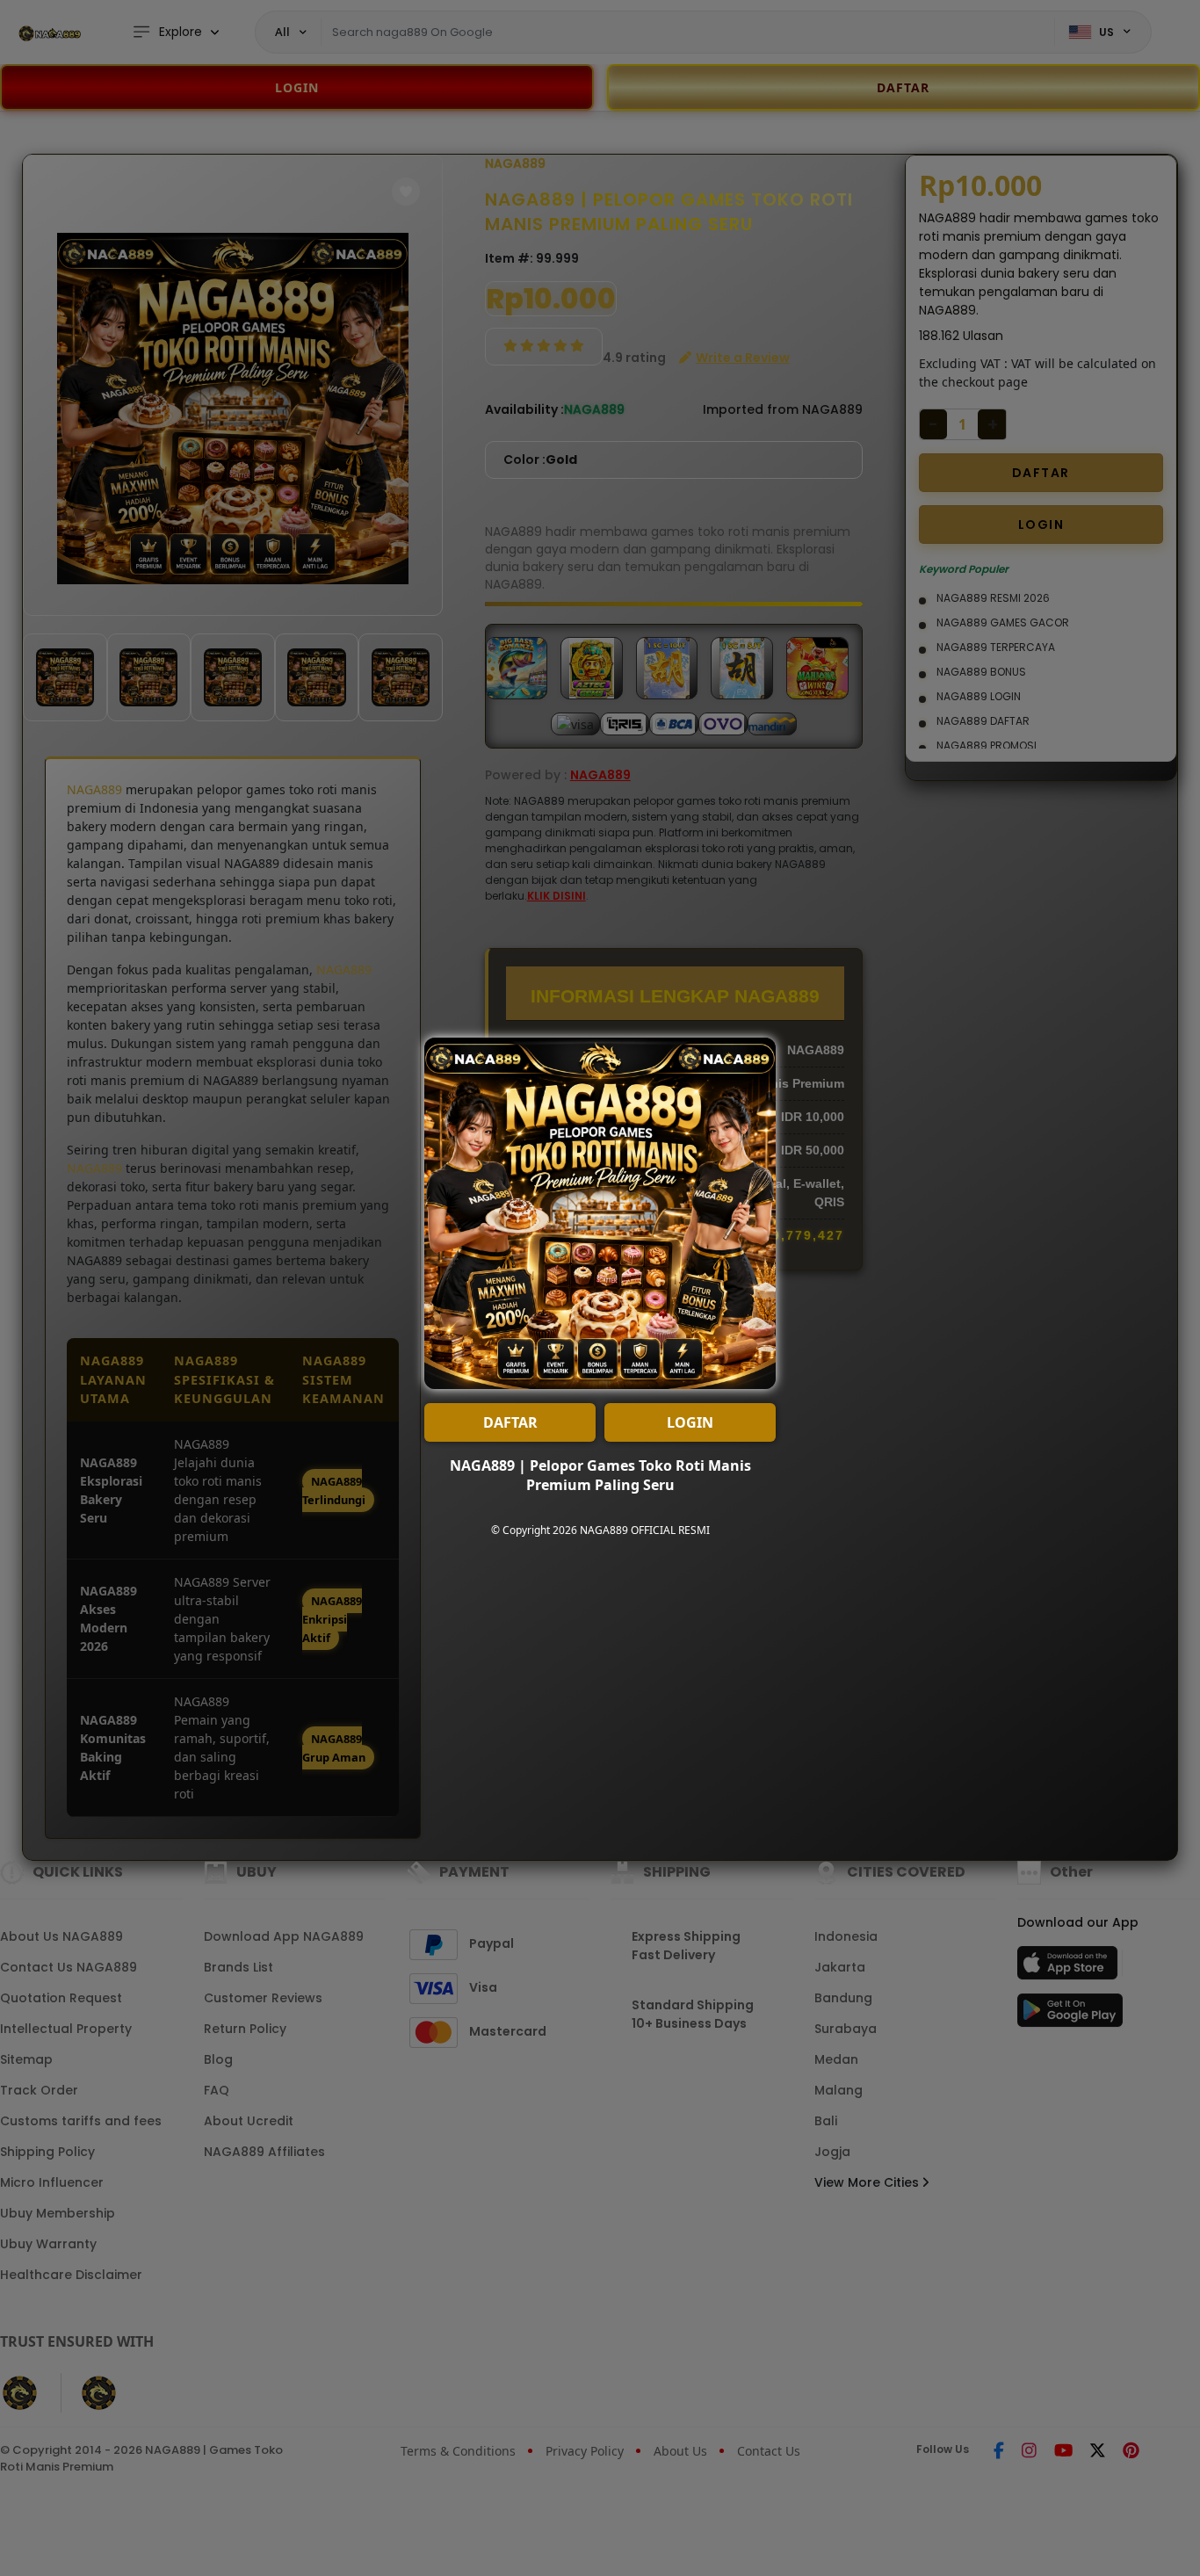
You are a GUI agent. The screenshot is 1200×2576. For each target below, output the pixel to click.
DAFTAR (510, 1422)
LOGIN (690, 1422)
